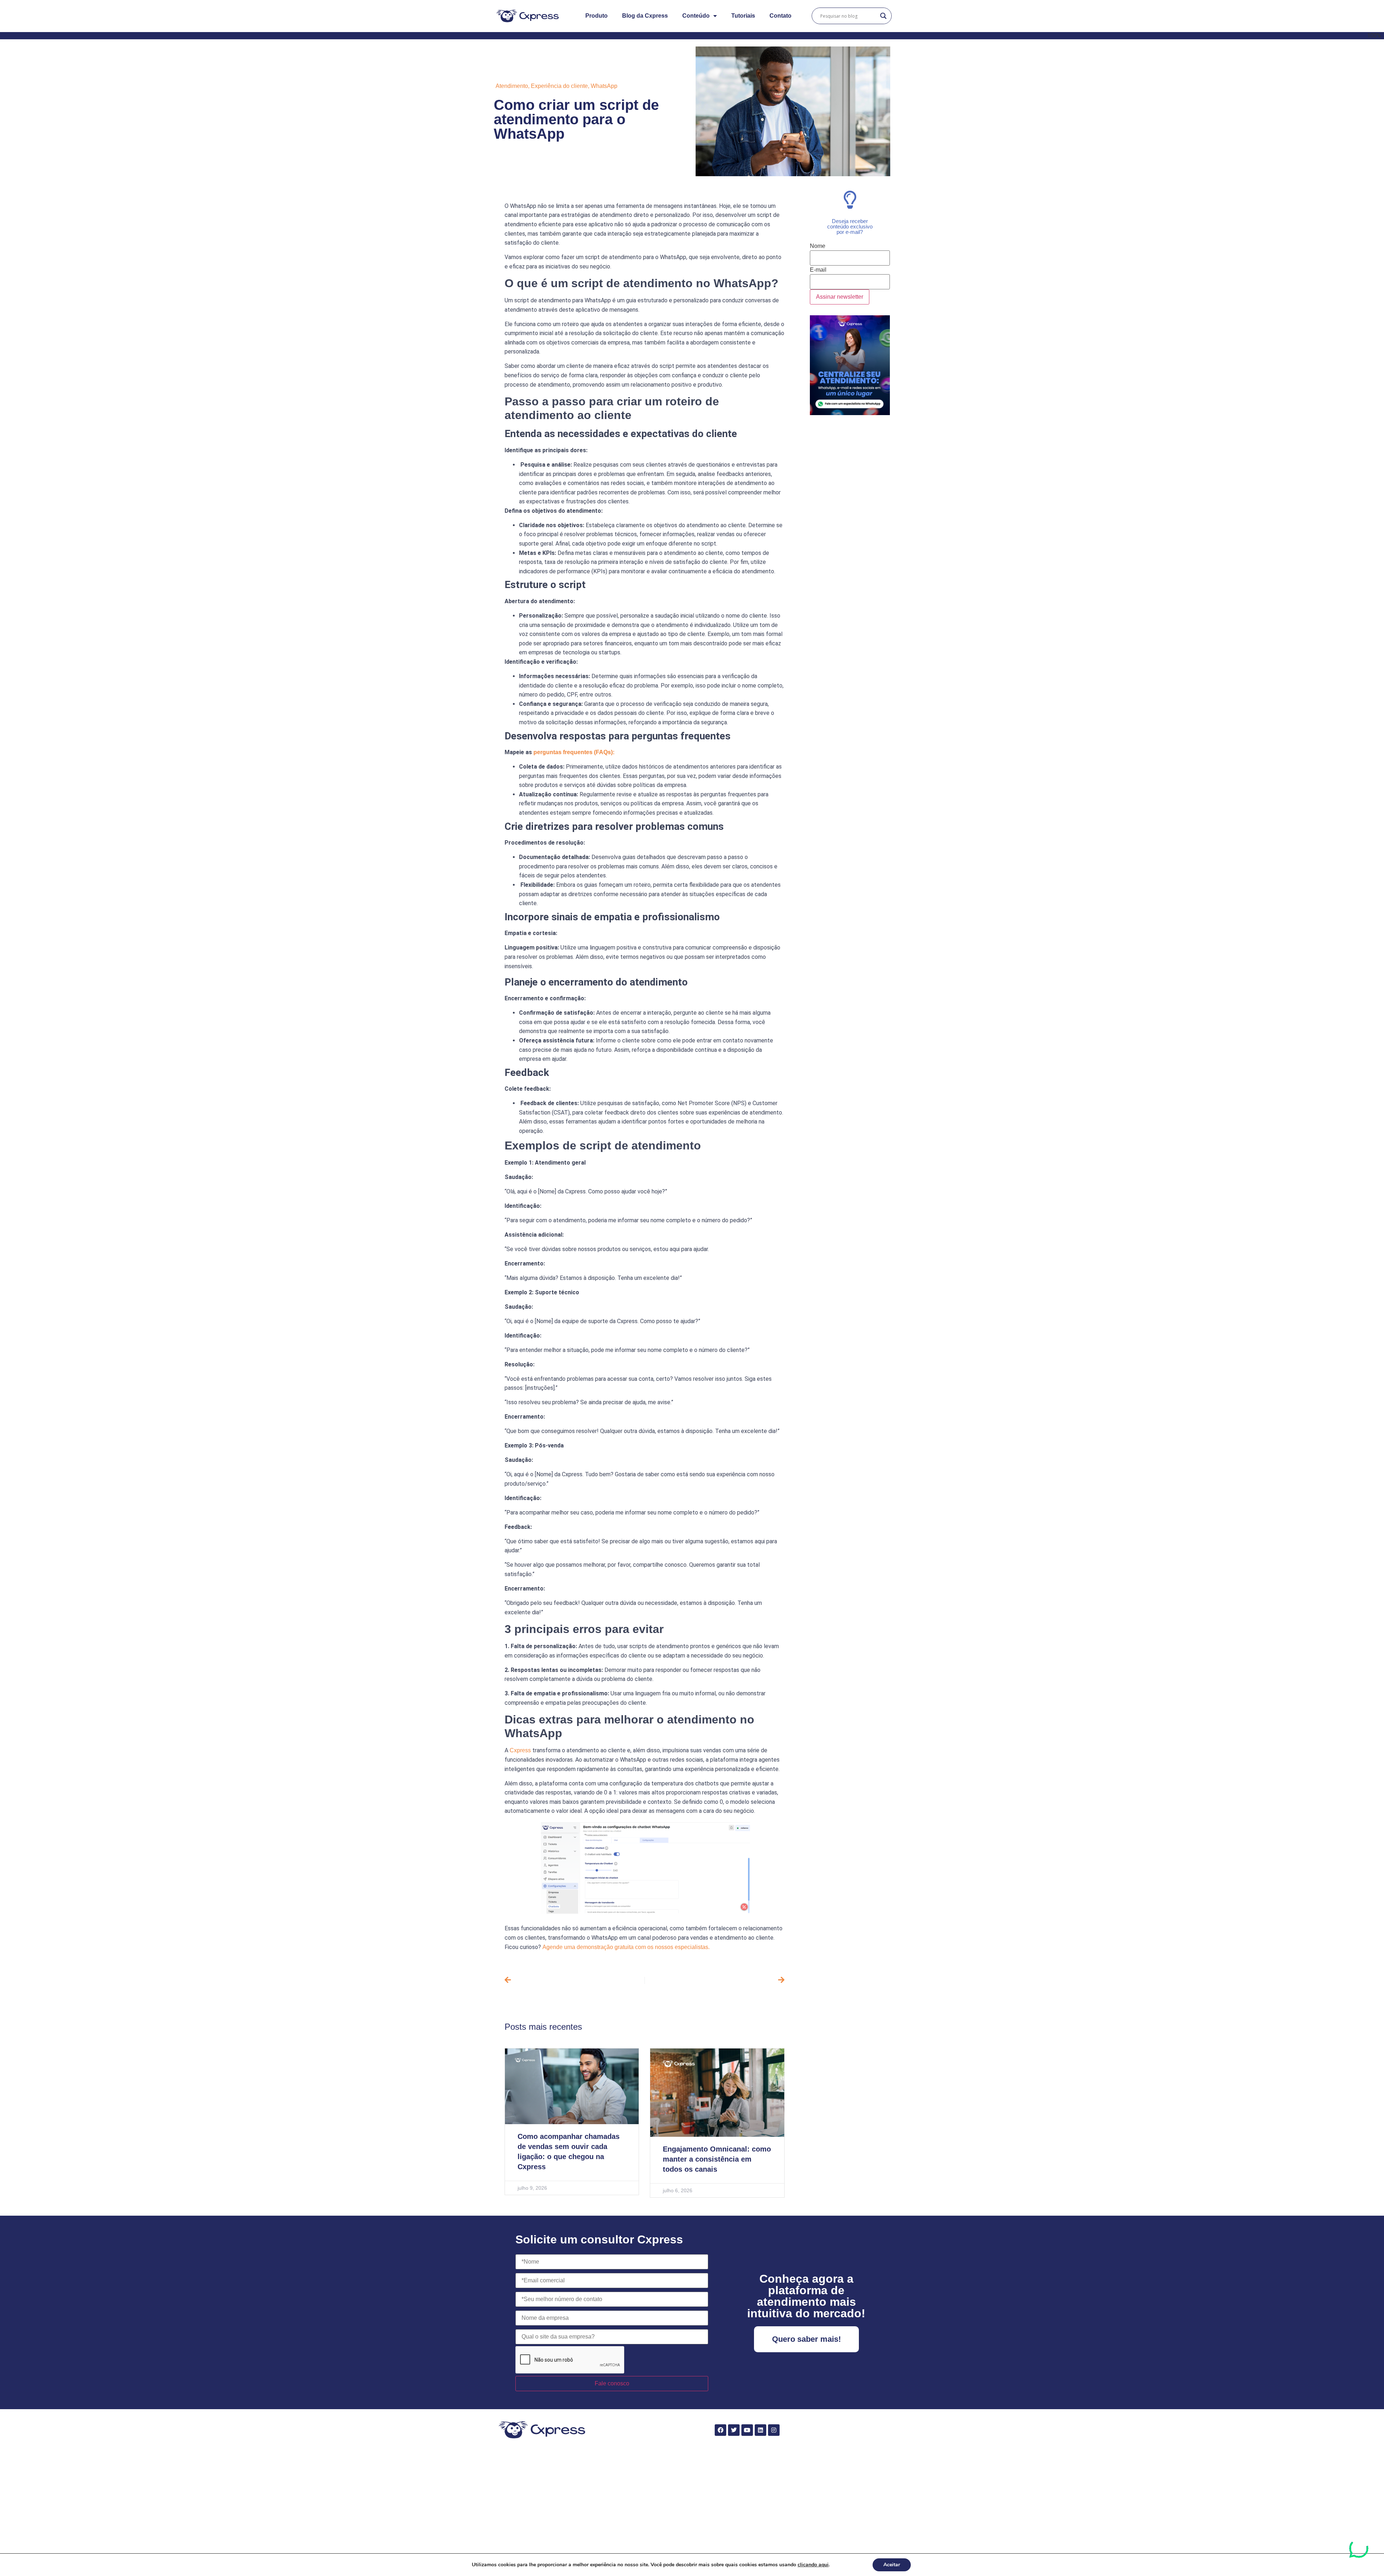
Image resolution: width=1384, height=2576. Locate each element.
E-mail (818, 270)
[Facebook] (720, 2430)
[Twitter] (734, 2430)
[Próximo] (715, 1980)
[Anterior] (575, 1980)
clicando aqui (813, 2565)
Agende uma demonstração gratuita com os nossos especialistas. (626, 1947)
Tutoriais (743, 16)
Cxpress (520, 1750)
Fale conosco (612, 2383)
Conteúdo (696, 16)
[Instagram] (774, 2430)
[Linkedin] (760, 2430)
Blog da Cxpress (645, 16)
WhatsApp (604, 86)
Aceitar (892, 2565)
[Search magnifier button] (883, 16)
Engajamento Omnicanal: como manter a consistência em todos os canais (717, 2159)
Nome (818, 246)
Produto (596, 16)
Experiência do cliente (559, 86)
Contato (780, 16)
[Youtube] (747, 2430)
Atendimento (512, 86)
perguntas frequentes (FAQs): (574, 752)
